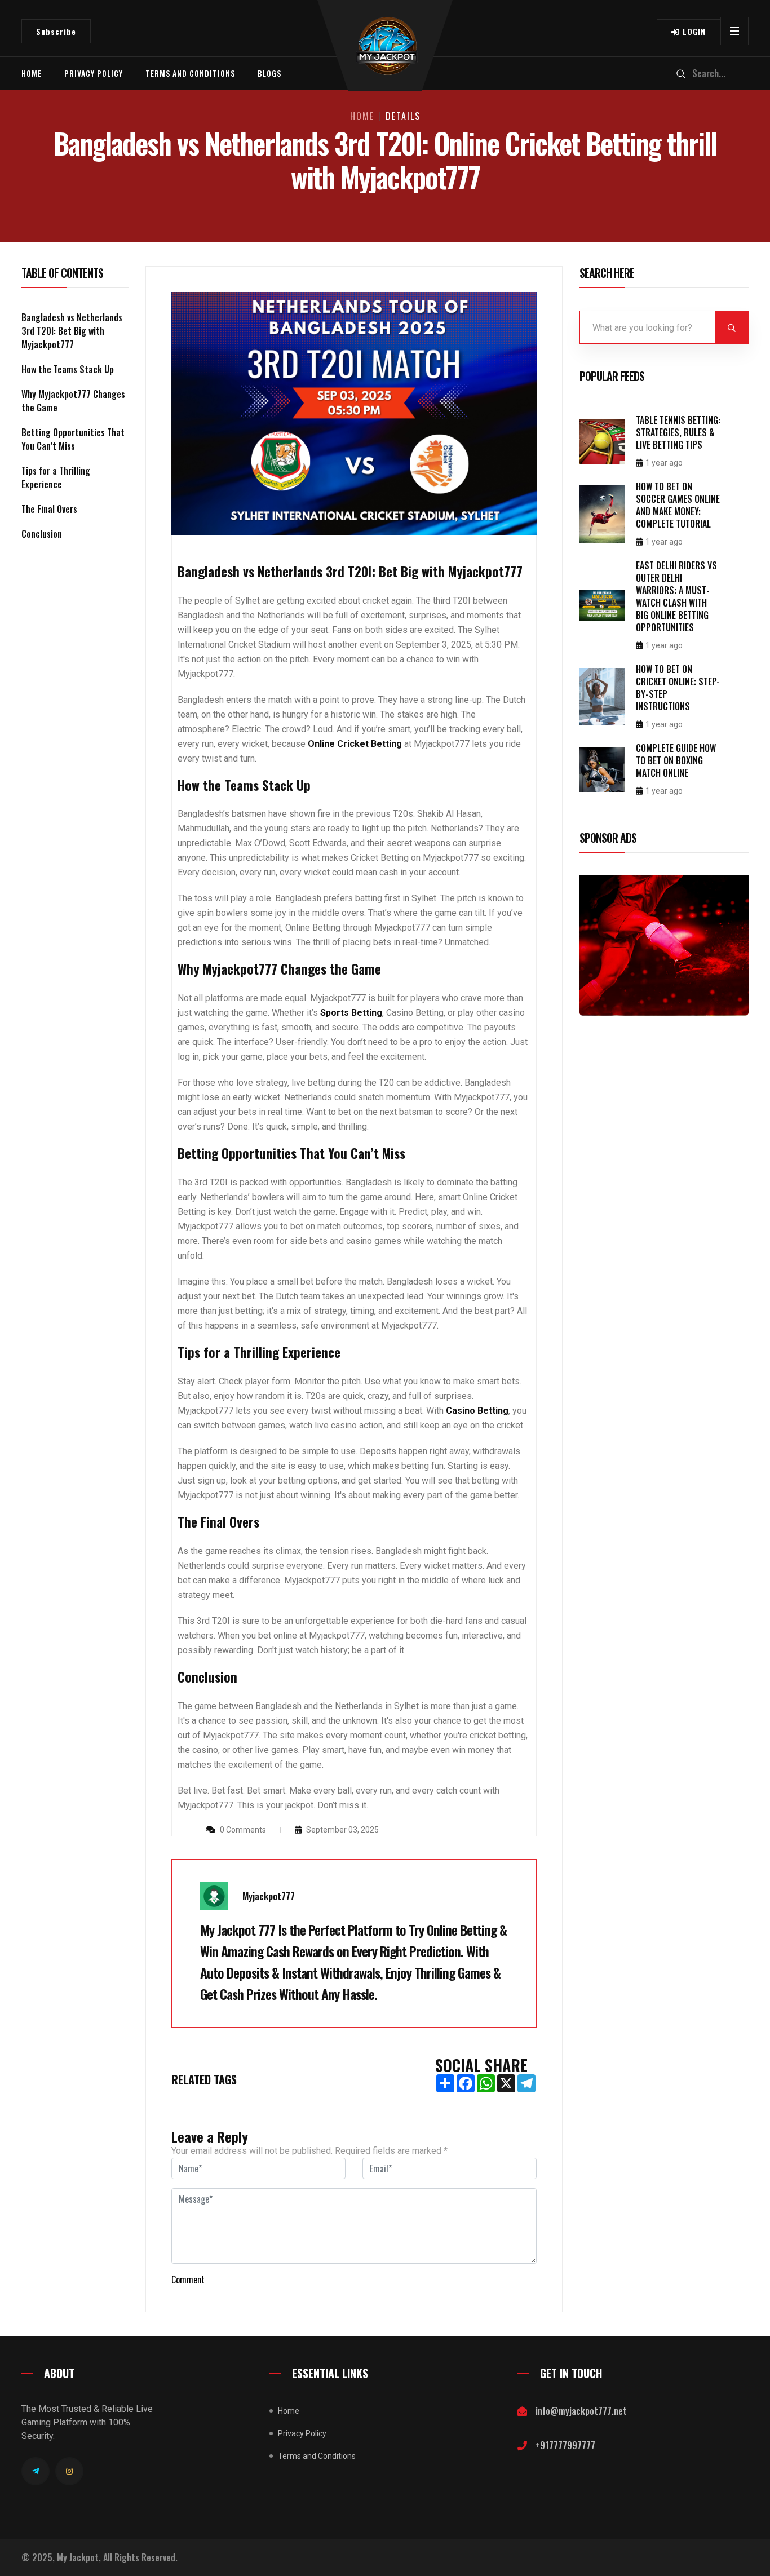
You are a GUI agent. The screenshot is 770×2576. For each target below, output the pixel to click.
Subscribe (56, 31)
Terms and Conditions (190, 73)
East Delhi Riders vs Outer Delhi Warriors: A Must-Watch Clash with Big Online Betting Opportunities (676, 596)
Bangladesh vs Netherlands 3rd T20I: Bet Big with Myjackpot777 (72, 331)
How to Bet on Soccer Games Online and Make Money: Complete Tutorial (678, 505)
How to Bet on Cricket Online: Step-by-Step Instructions (678, 688)
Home (32, 73)
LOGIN (693, 31)
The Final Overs (49, 509)
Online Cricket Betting (355, 744)
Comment (188, 2280)
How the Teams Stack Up (68, 369)
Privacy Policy (94, 73)
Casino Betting (477, 1411)
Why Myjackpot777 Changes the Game (73, 401)
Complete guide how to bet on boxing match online (676, 760)
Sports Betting (351, 1013)
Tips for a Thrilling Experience (56, 477)
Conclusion (42, 534)
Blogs (269, 73)
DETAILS (403, 116)
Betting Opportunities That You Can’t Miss (73, 439)
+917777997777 (565, 2445)
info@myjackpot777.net (581, 2411)
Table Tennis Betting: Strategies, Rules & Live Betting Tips (678, 432)
